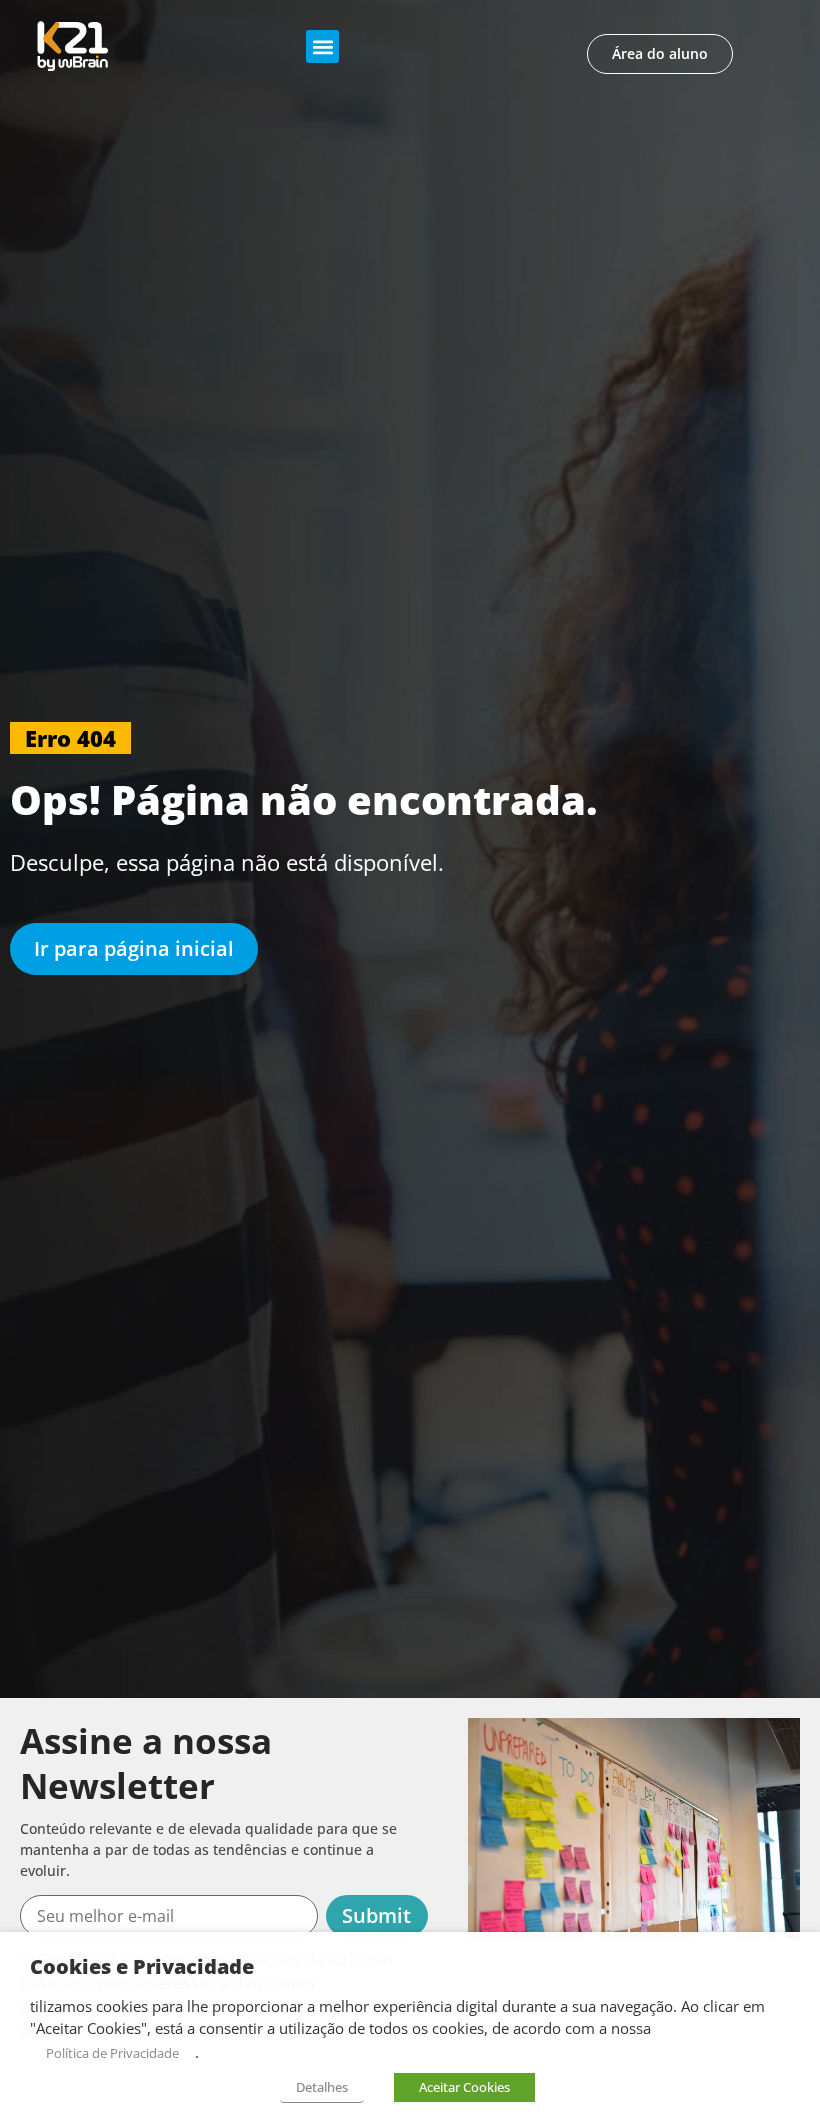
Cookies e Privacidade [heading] (142, 1967)
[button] (322, 46)
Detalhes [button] (322, 2087)
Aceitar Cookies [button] (464, 2087)
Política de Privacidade (112, 2053)
